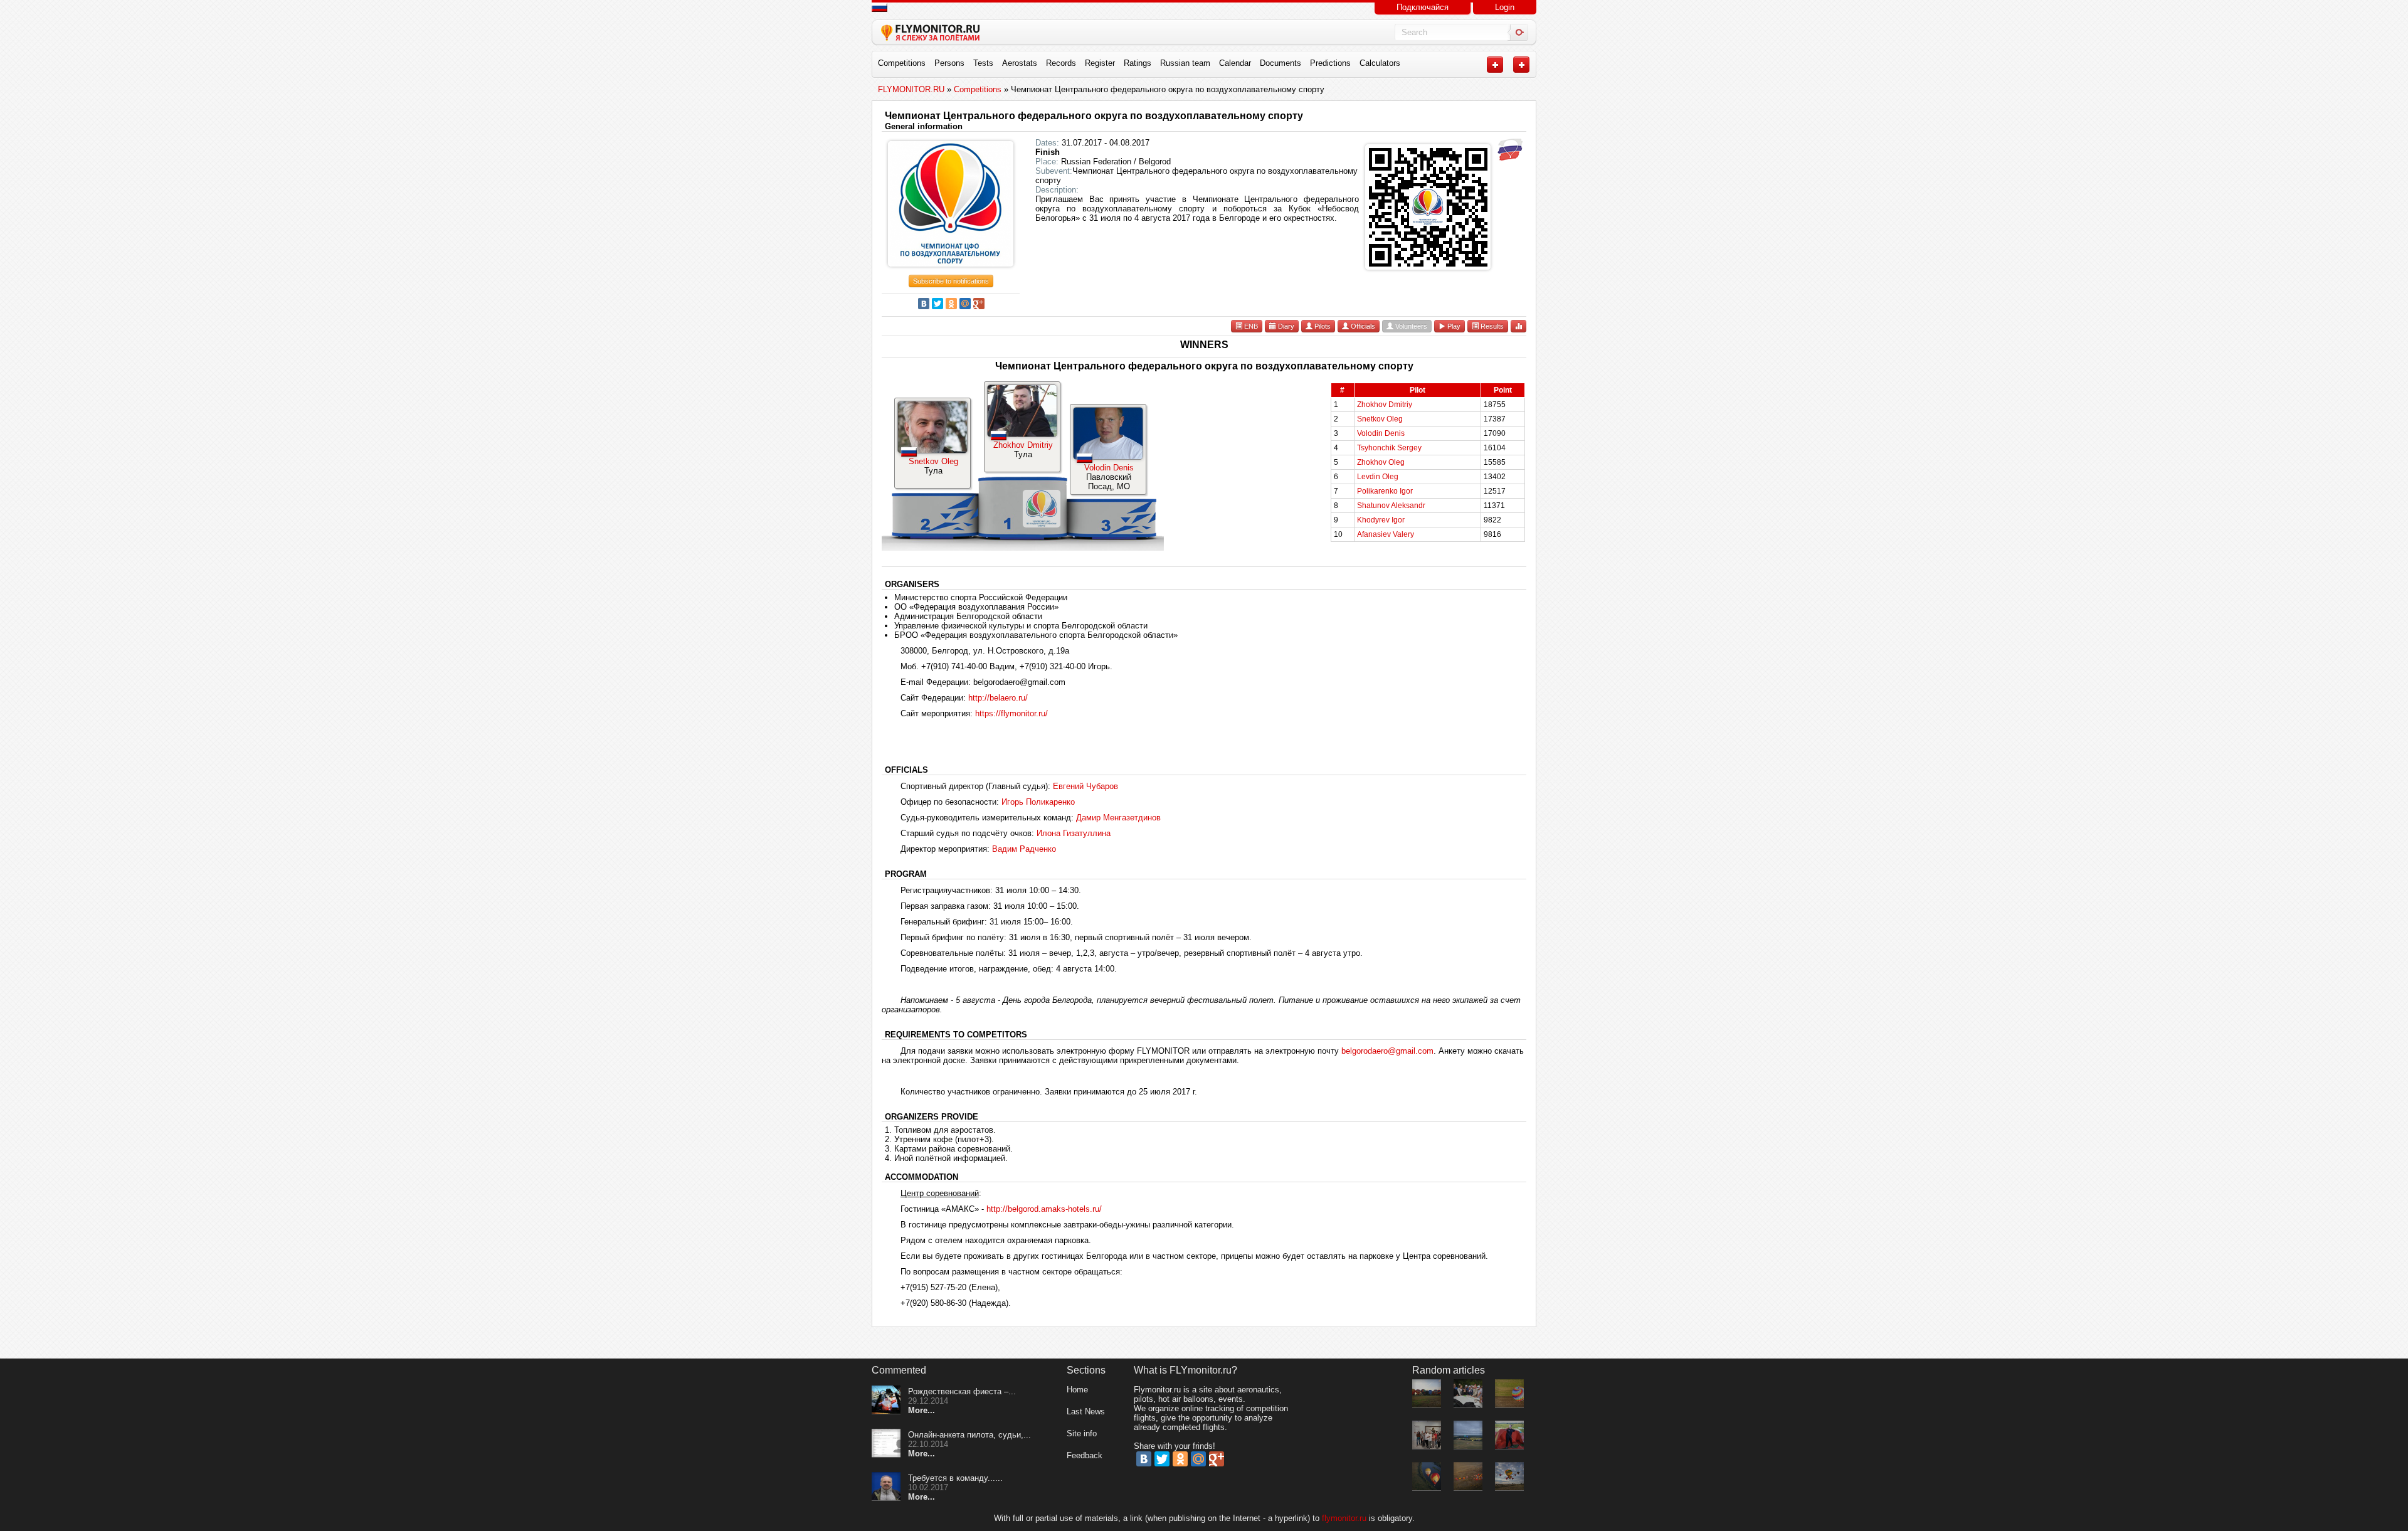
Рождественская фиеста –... (962, 1391)
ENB (1250, 326)
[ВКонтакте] (924, 304)
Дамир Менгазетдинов (1118, 818)
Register (1100, 63)
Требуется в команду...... (955, 1478)
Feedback (1085, 1455)
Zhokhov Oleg (1381, 462)
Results (1491, 326)
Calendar (1235, 63)
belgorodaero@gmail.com (1387, 1051)
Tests (983, 63)
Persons (949, 63)
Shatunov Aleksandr (1391, 506)
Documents (1281, 63)
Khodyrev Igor (1381, 520)
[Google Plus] (979, 304)
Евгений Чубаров (1085, 786)
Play (1453, 326)
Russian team (1185, 63)
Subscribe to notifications (951, 281)
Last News (1086, 1412)
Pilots (1322, 326)
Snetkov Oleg (933, 461)
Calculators (1380, 63)
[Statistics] (1518, 326)
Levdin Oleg (1378, 477)
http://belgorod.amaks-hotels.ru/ (1044, 1209)
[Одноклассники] (951, 304)
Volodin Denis (1109, 468)
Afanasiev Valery (1386, 534)
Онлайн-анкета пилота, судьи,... (969, 1435)
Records (1061, 63)
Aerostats (1020, 63)
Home (1077, 1390)
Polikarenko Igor (1385, 491)
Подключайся (1423, 7)
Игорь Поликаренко (1038, 802)
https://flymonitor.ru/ (1011, 713)
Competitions (902, 63)
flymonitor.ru (1344, 1518)
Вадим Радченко (1024, 849)
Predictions (1330, 63)
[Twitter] (937, 304)
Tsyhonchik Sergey (1389, 448)
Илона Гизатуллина (1074, 833)
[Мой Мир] (965, 304)
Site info (1082, 1433)
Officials (1362, 326)
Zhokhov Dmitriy (1023, 445)
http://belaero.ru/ (998, 698)
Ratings (1138, 63)
